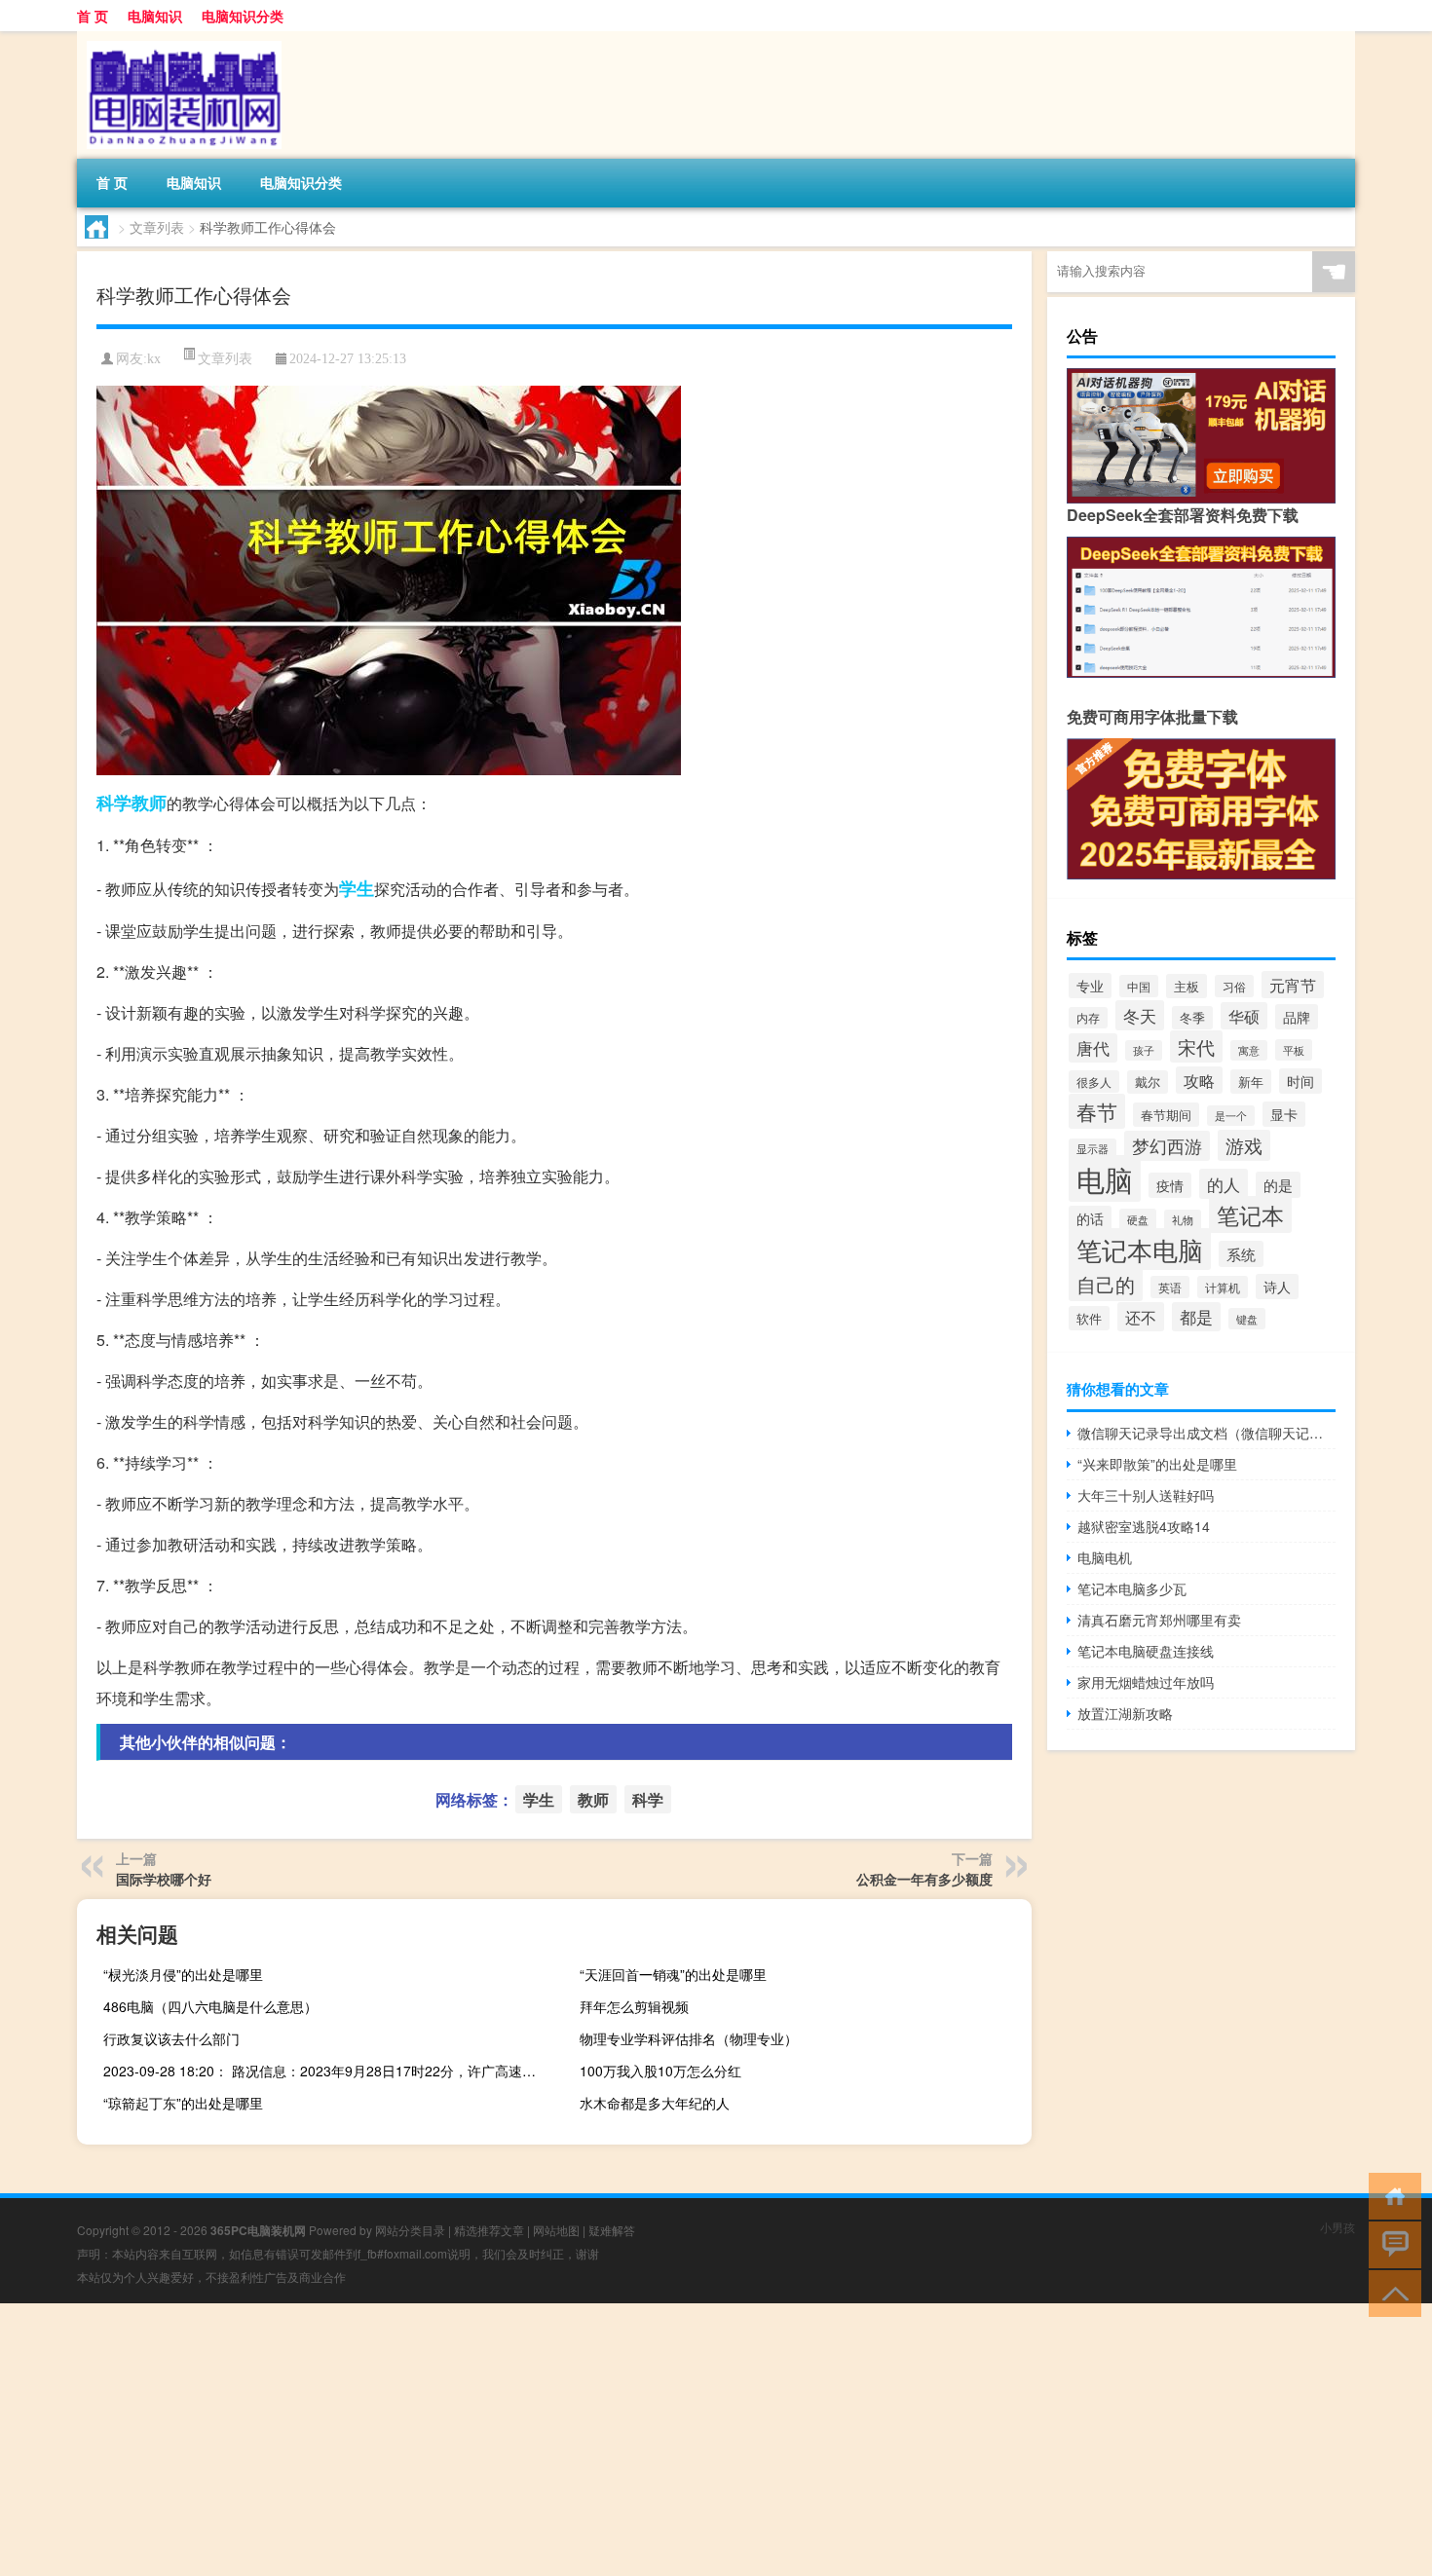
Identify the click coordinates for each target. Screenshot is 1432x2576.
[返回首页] (1391, 2195)
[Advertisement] (584, 2440)
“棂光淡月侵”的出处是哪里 (183, 1974)
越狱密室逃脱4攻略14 (1144, 1526)
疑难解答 (612, 2230)
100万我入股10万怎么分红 (660, 2071)
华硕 (1244, 1016)
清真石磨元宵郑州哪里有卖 (1159, 1620)
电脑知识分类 (243, 16)
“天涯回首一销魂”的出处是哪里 (673, 1974)
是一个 (1231, 1116)
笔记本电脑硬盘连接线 (1146, 1651)
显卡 (1284, 1114)
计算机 (1223, 1287)
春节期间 (1166, 1115)
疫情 (1170, 1185)
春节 (1097, 1111)
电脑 (1105, 1178)
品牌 (1297, 1017)
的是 (1278, 1185)
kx (154, 359)
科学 (114, 803)
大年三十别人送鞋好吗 (1146, 1495)
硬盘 (1138, 1219)
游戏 (1244, 1145)
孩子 (1144, 1050)
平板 (1294, 1050)
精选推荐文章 (489, 2230)
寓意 (1249, 1050)
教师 (149, 803)
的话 (1090, 1218)
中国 (1139, 986)
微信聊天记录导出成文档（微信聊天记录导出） (1206, 1433)
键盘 (1247, 1319)
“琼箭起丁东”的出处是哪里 (183, 2103)
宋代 (1196, 1046)
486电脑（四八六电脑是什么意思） (210, 2006)
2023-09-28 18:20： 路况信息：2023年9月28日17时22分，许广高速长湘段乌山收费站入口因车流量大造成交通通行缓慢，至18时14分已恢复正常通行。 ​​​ (327, 2071)
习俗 (1234, 986)
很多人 (1094, 1082)
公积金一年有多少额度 (924, 1879)
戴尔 (1148, 1082)
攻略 (1199, 1080)
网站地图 (556, 2230)
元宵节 (1293, 985)
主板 (1187, 986)
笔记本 (1250, 1214)
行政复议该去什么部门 (171, 2038)
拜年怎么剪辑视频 (634, 2006)
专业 (1090, 986)
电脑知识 (155, 16)
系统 (1241, 1254)
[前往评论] (1391, 2243)
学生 (357, 888)
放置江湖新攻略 (1125, 1713)
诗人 (1277, 1287)
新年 (1251, 1082)
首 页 (93, 16)
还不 (1141, 1317)
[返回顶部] (1391, 2292)
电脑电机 (1105, 1557)
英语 (1170, 1287)
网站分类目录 (410, 2230)
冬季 (1192, 1018)
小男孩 (1338, 2227)
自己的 (1106, 1284)
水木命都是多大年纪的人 (655, 2103)
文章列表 (157, 227)
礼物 (1183, 1220)
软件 (1089, 1318)
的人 (1224, 1184)
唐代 (1093, 1048)
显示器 (1093, 1149)
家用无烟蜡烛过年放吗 (1146, 1682)
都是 (1196, 1317)
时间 (1300, 1081)
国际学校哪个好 (164, 1879)
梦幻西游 (1167, 1146)
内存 (1088, 1018)
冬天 (1140, 1015)
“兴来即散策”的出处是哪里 (1157, 1464)
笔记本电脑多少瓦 (1132, 1588)
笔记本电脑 (1140, 1249)
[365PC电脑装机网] (179, 38)
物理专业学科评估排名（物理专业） (689, 2038)
